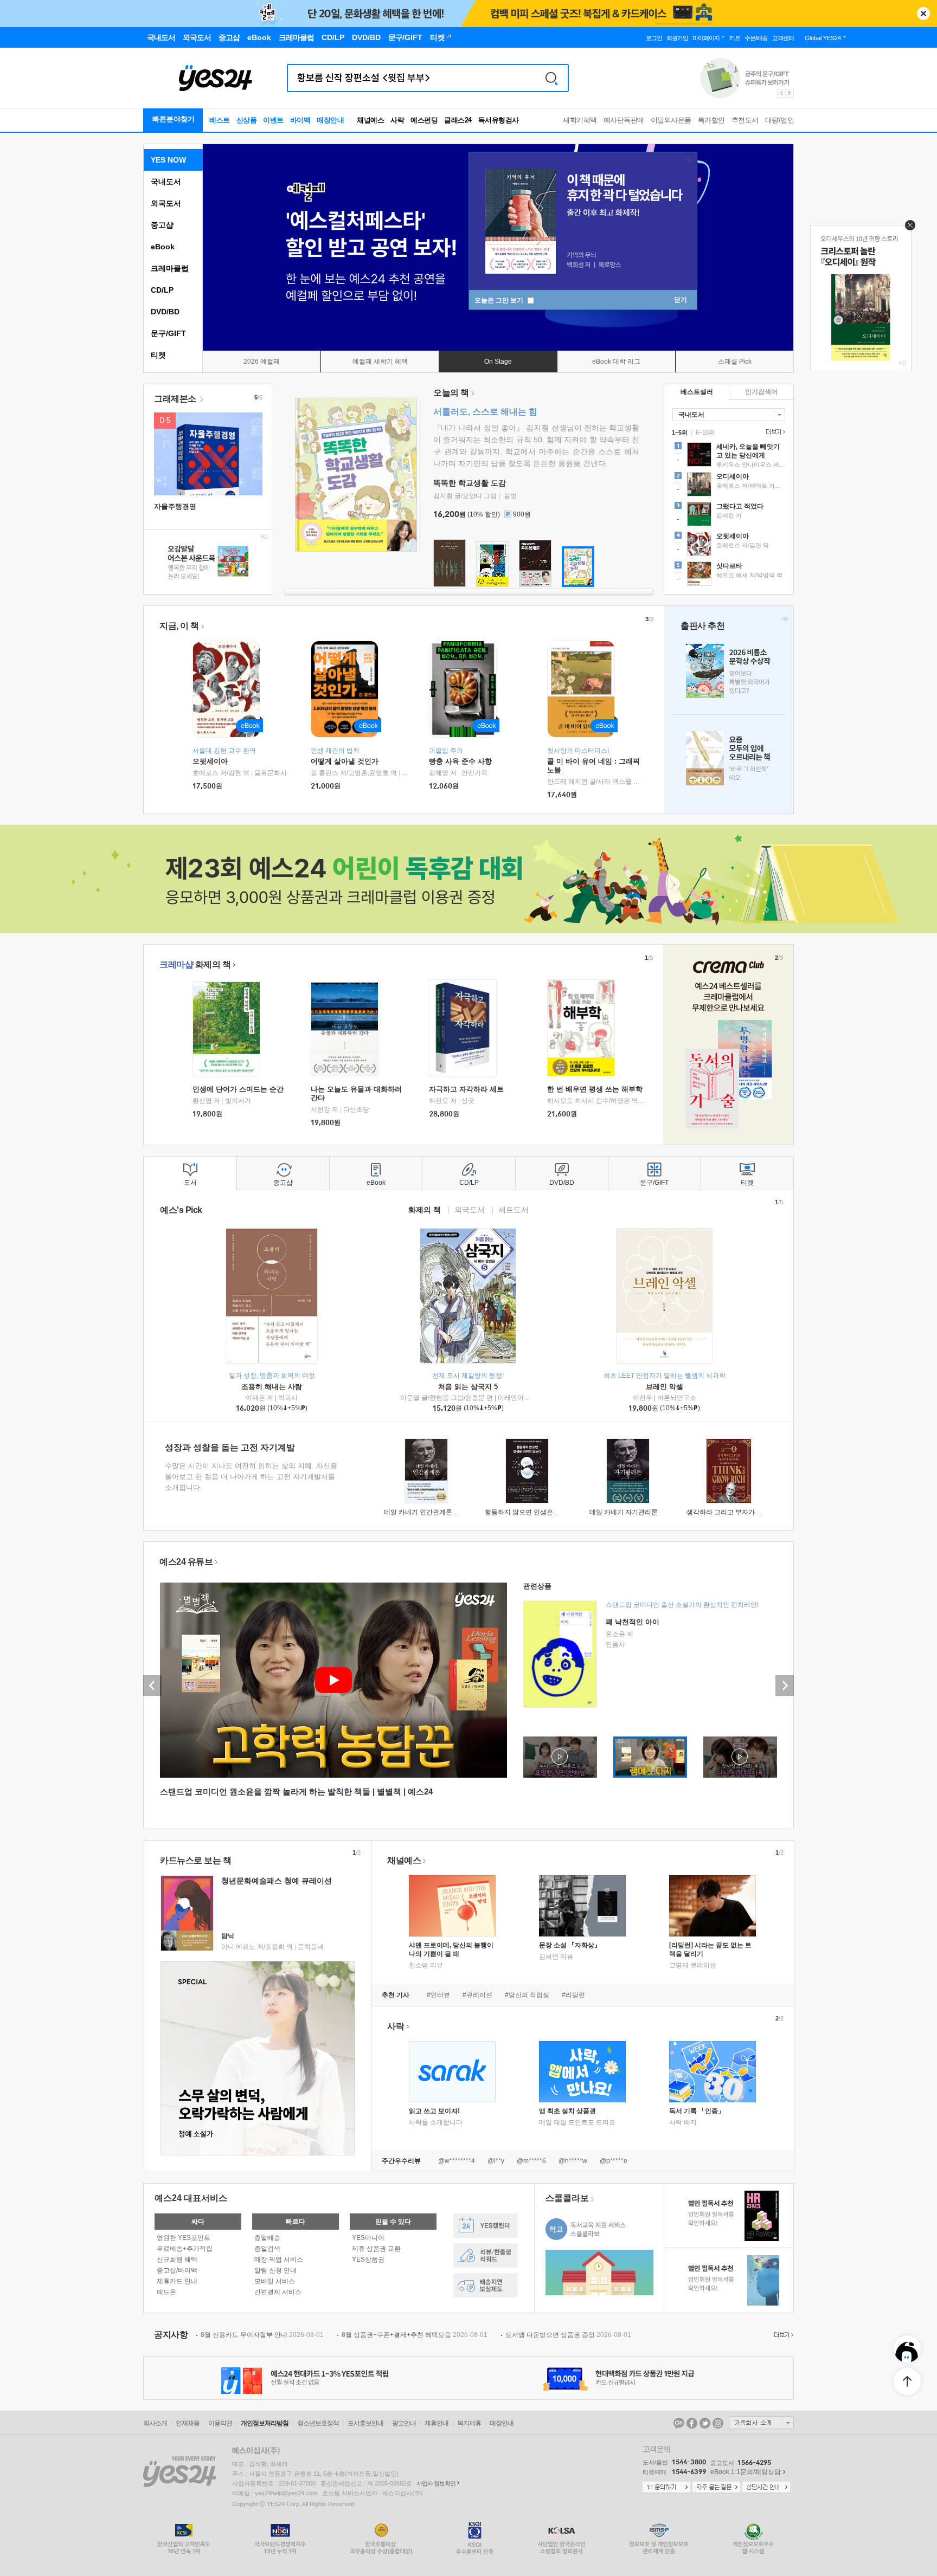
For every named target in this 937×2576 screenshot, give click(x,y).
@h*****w (573, 2161)
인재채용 (188, 2423)
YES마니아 (368, 2238)
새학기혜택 (580, 120)
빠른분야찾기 (174, 119)
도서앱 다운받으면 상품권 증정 (568, 2335)
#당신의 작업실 (527, 1995)
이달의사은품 (671, 120)
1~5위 (680, 432)
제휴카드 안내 (177, 2281)
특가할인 (711, 120)
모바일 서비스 (275, 2281)
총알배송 (267, 2238)
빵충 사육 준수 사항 (460, 761)
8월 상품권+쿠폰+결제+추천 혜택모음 (415, 2335)
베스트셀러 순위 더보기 (774, 432)
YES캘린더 (486, 2226)
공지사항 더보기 (782, 2335)
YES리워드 (486, 2255)
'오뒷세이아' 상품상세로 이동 (729, 545)
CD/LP (162, 290)
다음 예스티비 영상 (785, 1686)
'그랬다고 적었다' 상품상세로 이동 (729, 515)
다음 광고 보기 (790, 93)
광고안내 (404, 2423)
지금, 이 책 (179, 626)
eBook (163, 247)
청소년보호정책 (318, 2423)
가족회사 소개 (761, 2423)
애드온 (166, 2292)
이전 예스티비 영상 (152, 1686)
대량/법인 (780, 120)
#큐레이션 (477, 1995)
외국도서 (166, 203)
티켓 (158, 355)
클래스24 (458, 120)
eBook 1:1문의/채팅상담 (746, 2472)
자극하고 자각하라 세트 (466, 1089)
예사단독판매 (624, 120)
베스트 (220, 120)
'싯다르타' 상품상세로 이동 (729, 575)
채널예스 (404, 1860)
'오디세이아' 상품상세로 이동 (729, 486)
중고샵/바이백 (177, 2270)
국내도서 (166, 182)
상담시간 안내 (766, 2488)
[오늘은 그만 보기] (907, 228)
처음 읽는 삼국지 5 (468, 1387)
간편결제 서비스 (278, 2292)
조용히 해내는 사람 (272, 1387)
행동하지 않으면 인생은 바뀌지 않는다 (540, 1512)
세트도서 (514, 1209)
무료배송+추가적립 (185, 2249)
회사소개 (155, 2423)
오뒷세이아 (210, 761)
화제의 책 (195, 964)
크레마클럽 (170, 268)
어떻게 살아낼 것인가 (345, 761)
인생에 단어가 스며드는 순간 (238, 1089)
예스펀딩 (424, 120)
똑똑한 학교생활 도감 (470, 483)
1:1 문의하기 (666, 2488)
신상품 (247, 120)
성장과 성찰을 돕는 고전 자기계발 (230, 1447)
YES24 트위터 (705, 2423)
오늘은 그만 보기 (500, 300)
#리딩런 (573, 1995)
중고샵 (162, 225)
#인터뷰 (438, 1995)
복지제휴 (469, 2423)
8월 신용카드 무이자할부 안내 (262, 2335)
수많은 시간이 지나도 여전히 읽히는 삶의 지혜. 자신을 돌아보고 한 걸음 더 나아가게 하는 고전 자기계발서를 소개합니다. (251, 1477)
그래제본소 (176, 399)
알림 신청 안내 (275, 2270)
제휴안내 (437, 2423)
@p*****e (614, 2161)
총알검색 (267, 2249)
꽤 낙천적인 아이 (633, 1622)
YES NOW (168, 160)
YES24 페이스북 (692, 2423)
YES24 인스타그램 (718, 2423)
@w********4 (457, 2161)
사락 (397, 120)
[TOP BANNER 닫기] (923, 14)
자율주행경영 (175, 506)
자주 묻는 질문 (716, 2488)
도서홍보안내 (365, 2423)
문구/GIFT (168, 333)
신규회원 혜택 (177, 2259)
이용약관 (220, 2423)
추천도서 (745, 120)
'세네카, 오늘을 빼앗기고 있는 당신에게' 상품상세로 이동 (729, 456)
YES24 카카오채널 (679, 2423)
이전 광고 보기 (781, 93)
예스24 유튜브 (186, 1562)
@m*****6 (531, 2161)
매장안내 (330, 120)
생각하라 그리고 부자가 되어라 (731, 1512)
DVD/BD (165, 312)
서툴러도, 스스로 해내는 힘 (485, 412)
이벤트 (273, 120)
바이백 (300, 120)
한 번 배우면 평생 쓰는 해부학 (595, 1089)
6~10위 (705, 432)
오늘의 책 (451, 393)
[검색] (551, 78)
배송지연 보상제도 (486, 2285)
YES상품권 (368, 2259)
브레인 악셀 (665, 1387)
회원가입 (677, 38)
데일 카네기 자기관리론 (624, 1512)
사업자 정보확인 (436, 2483)
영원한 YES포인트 (184, 2238)
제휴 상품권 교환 (376, 2249)
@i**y (496, 2161)
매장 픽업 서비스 (279, 2259)
